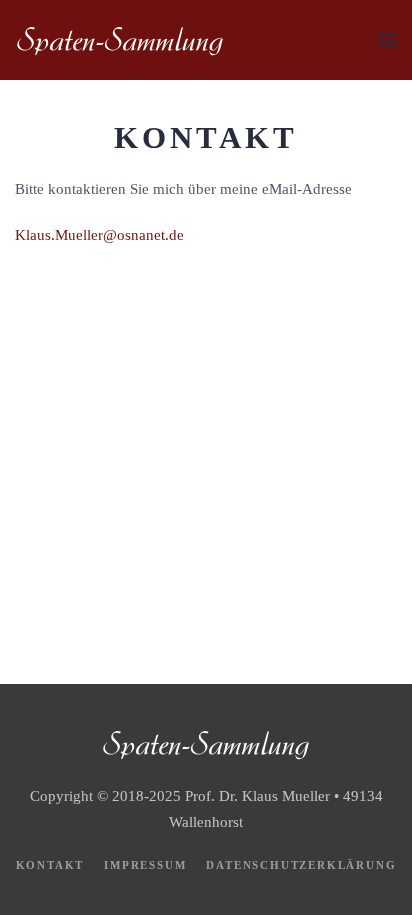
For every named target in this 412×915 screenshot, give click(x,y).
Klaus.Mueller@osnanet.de (99, 235)
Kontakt (50, 865)
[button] (387, 40)
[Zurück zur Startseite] (120, 40)
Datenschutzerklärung (301, 865)
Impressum (145, 865)
